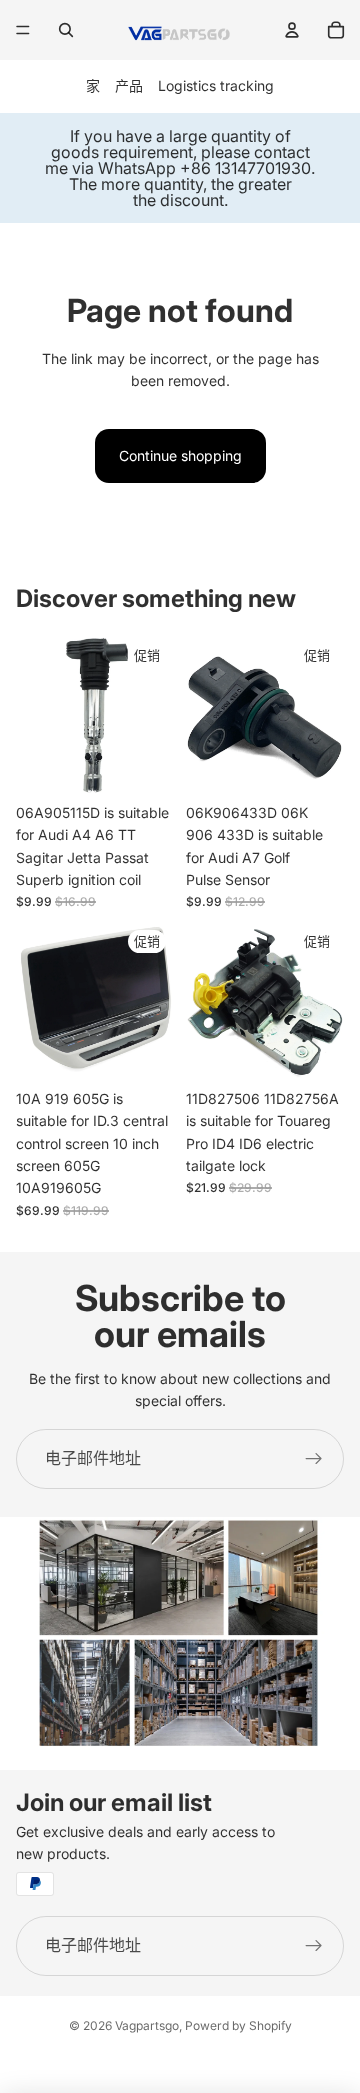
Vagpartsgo (147, 2025)
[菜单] (23, 30)
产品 (129, 85)
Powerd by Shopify (238, 2025)
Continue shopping (180, 455)
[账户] (292, 30)
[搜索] (66, 30)
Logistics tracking (216, 85)
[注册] (314, 1459)
